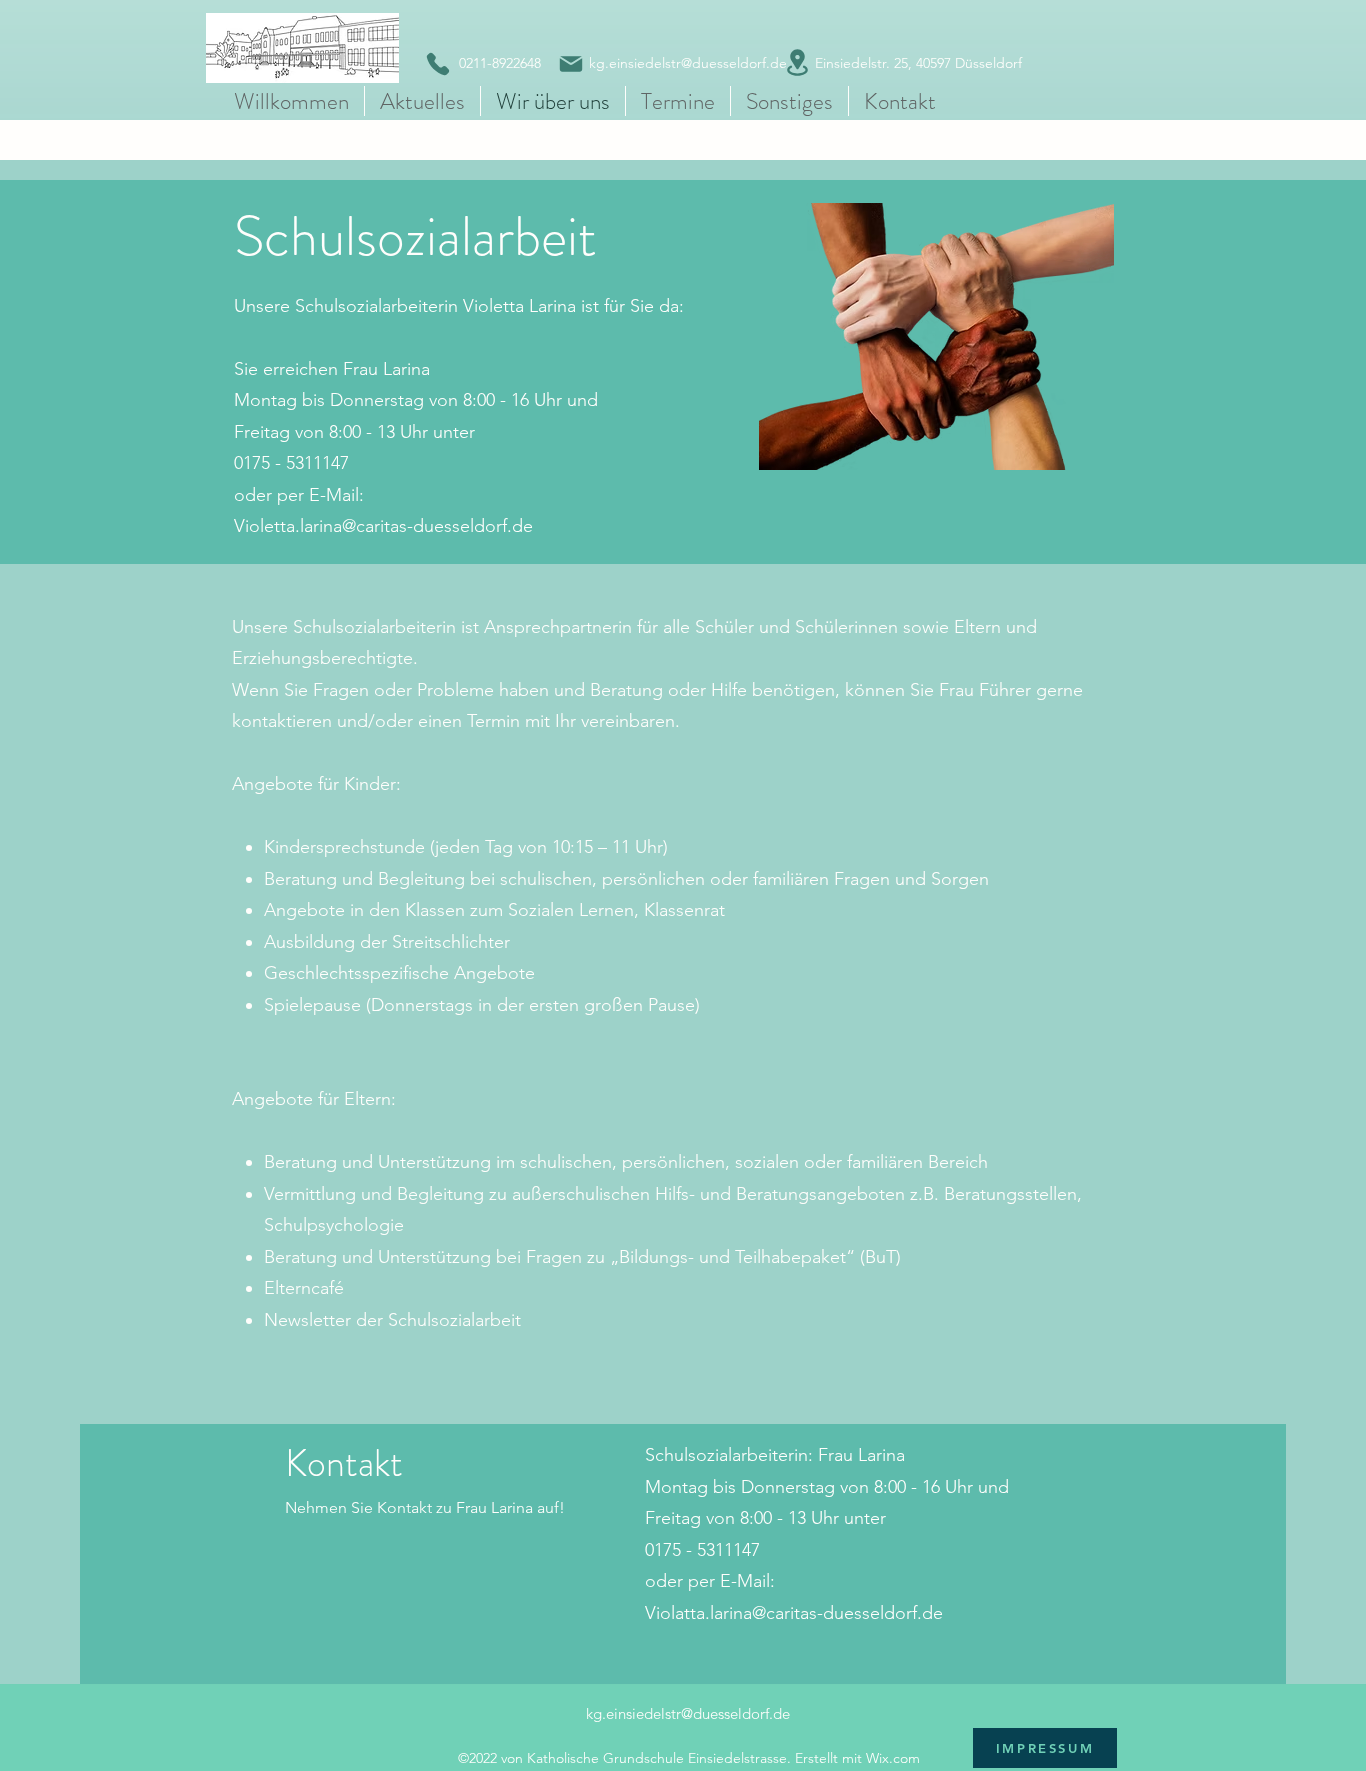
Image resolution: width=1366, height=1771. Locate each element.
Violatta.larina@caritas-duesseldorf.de (794, 1613)
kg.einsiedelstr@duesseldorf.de (688, 1713)
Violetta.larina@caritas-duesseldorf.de (383, 526)
